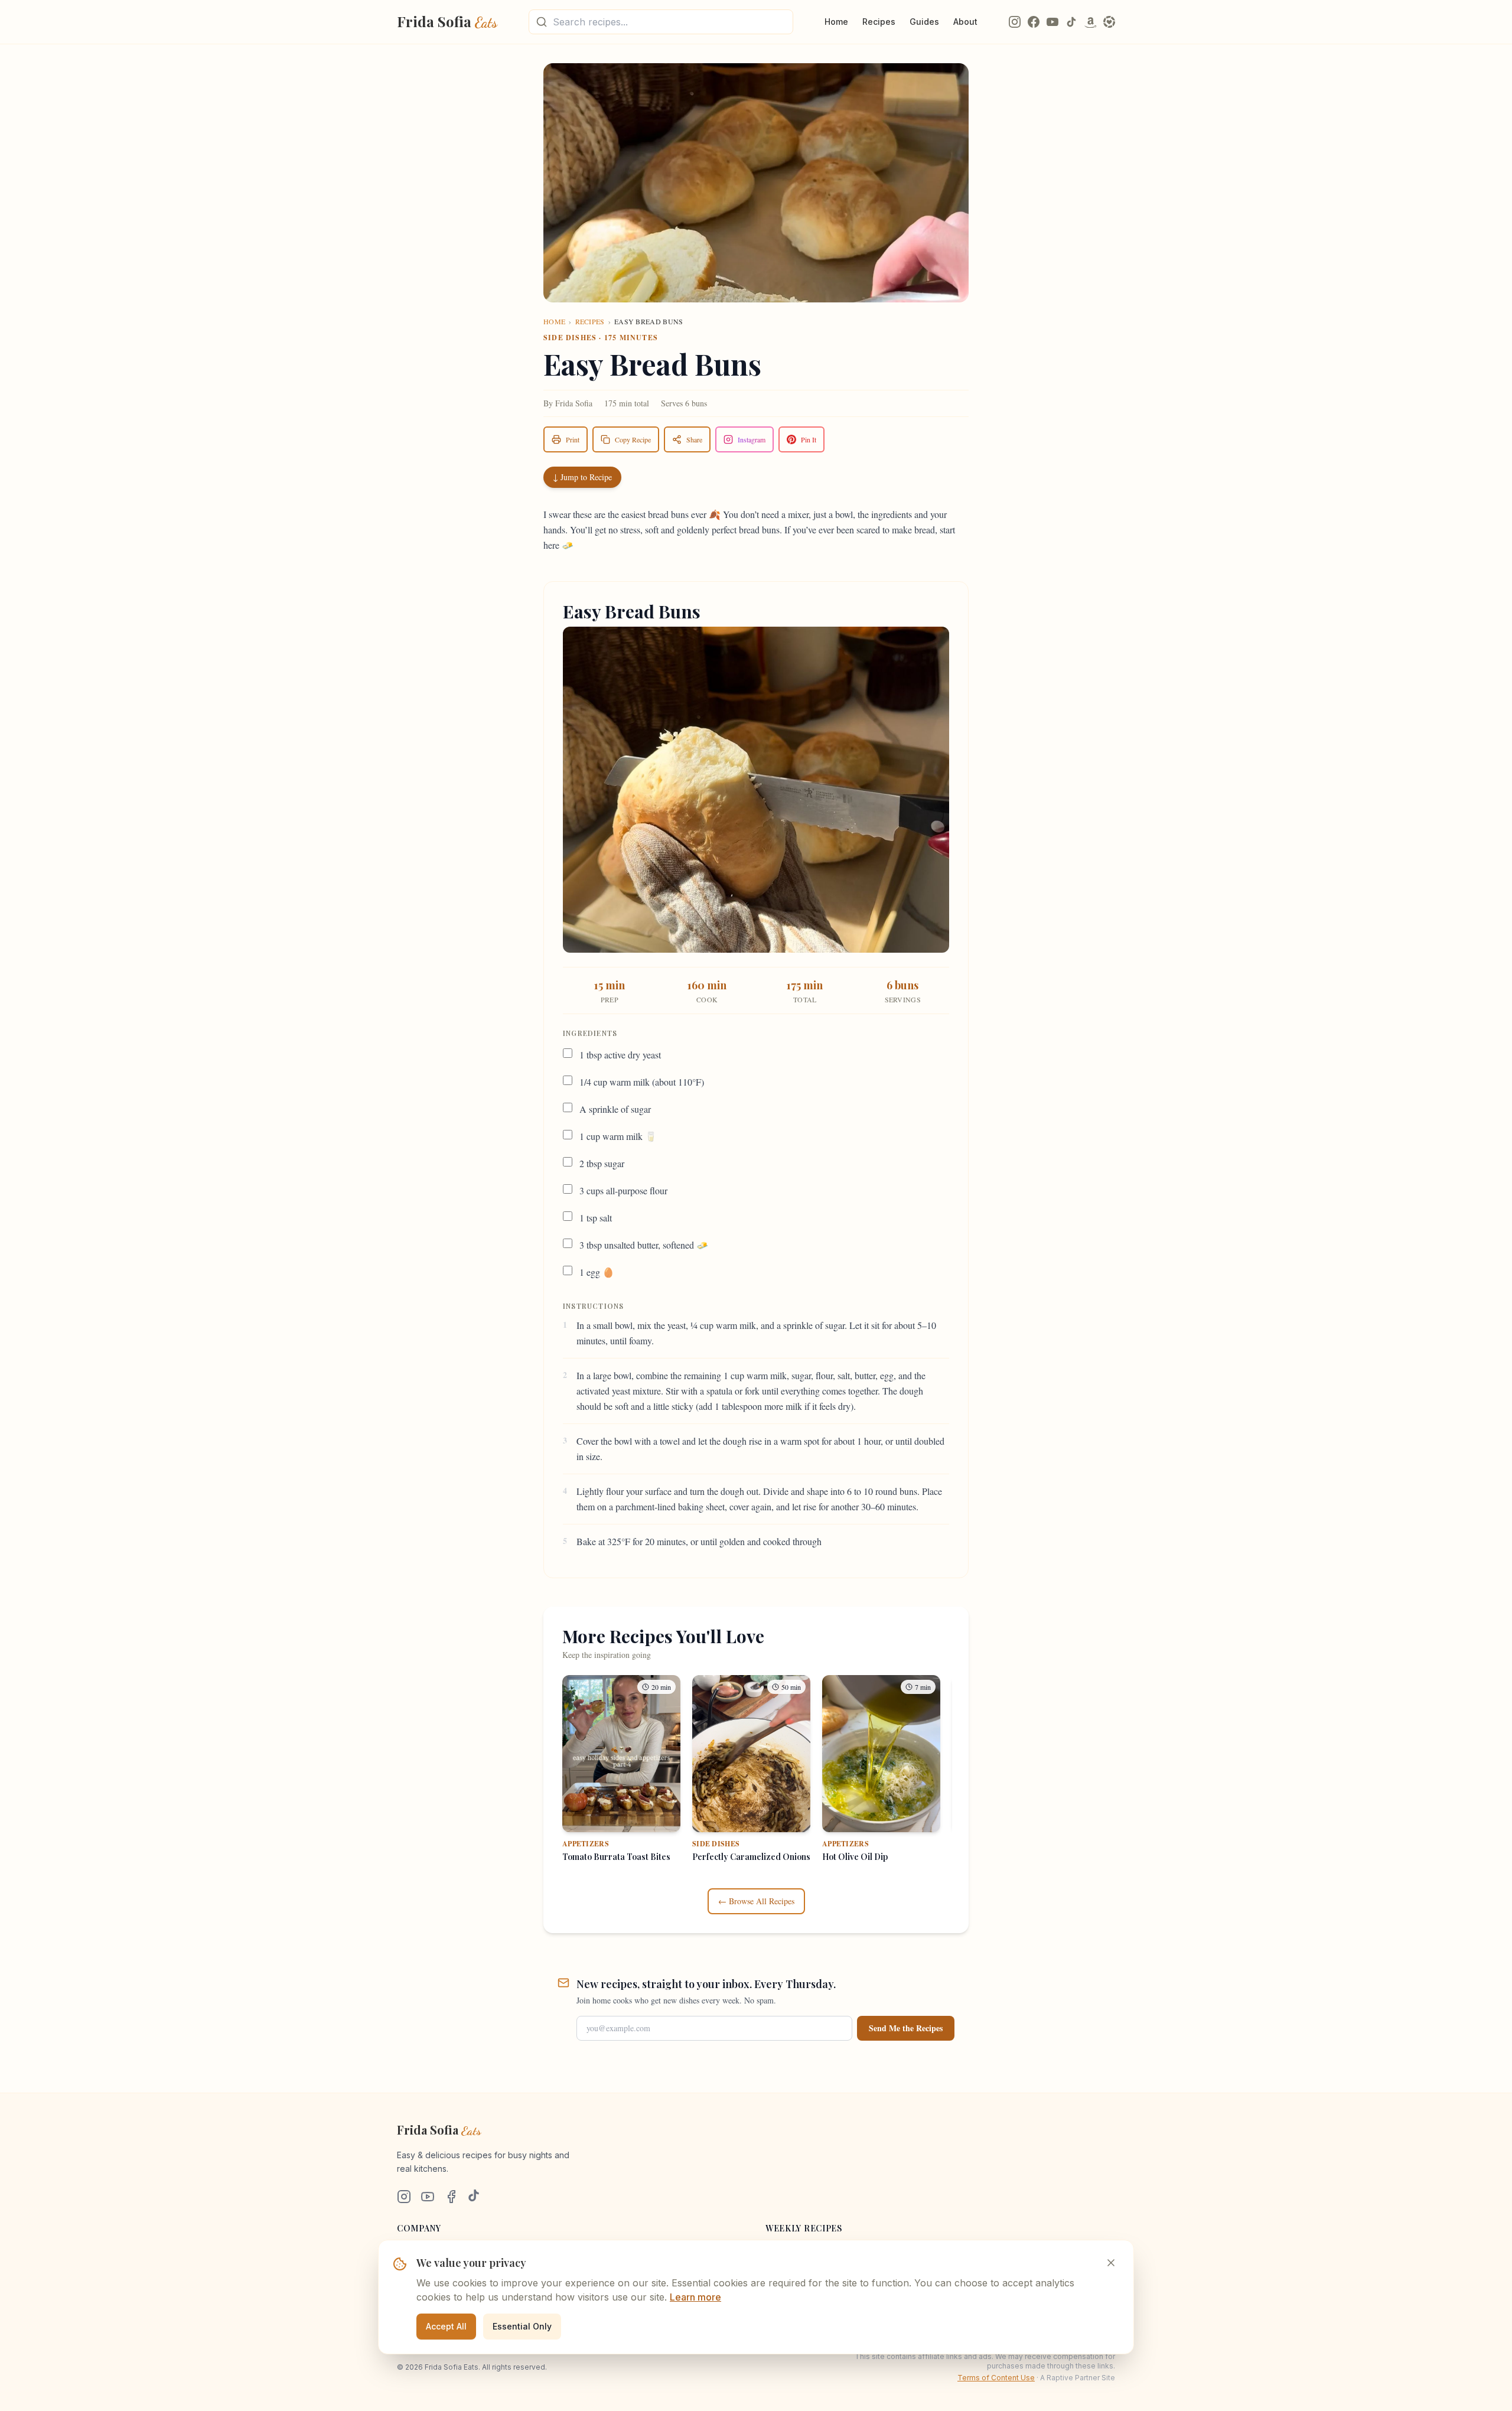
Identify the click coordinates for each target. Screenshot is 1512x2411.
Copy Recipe (633, 439)
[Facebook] (1034, 22)
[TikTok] (1071, 22)
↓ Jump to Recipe (582, 477)
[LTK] (1109, 22)
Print (573, 439)
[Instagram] (1015, 22)
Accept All (446, 2326)
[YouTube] (1052, 22)
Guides (924, 22)
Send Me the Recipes (906, 2028)
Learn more (695, 2297)
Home (836, 22)
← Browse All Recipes (756, 1901)
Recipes (879, 22)
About (965, 22)
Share (694, 439)
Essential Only (522, 2326)
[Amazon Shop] (1090, 22)
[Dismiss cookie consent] (1111, 2263)
